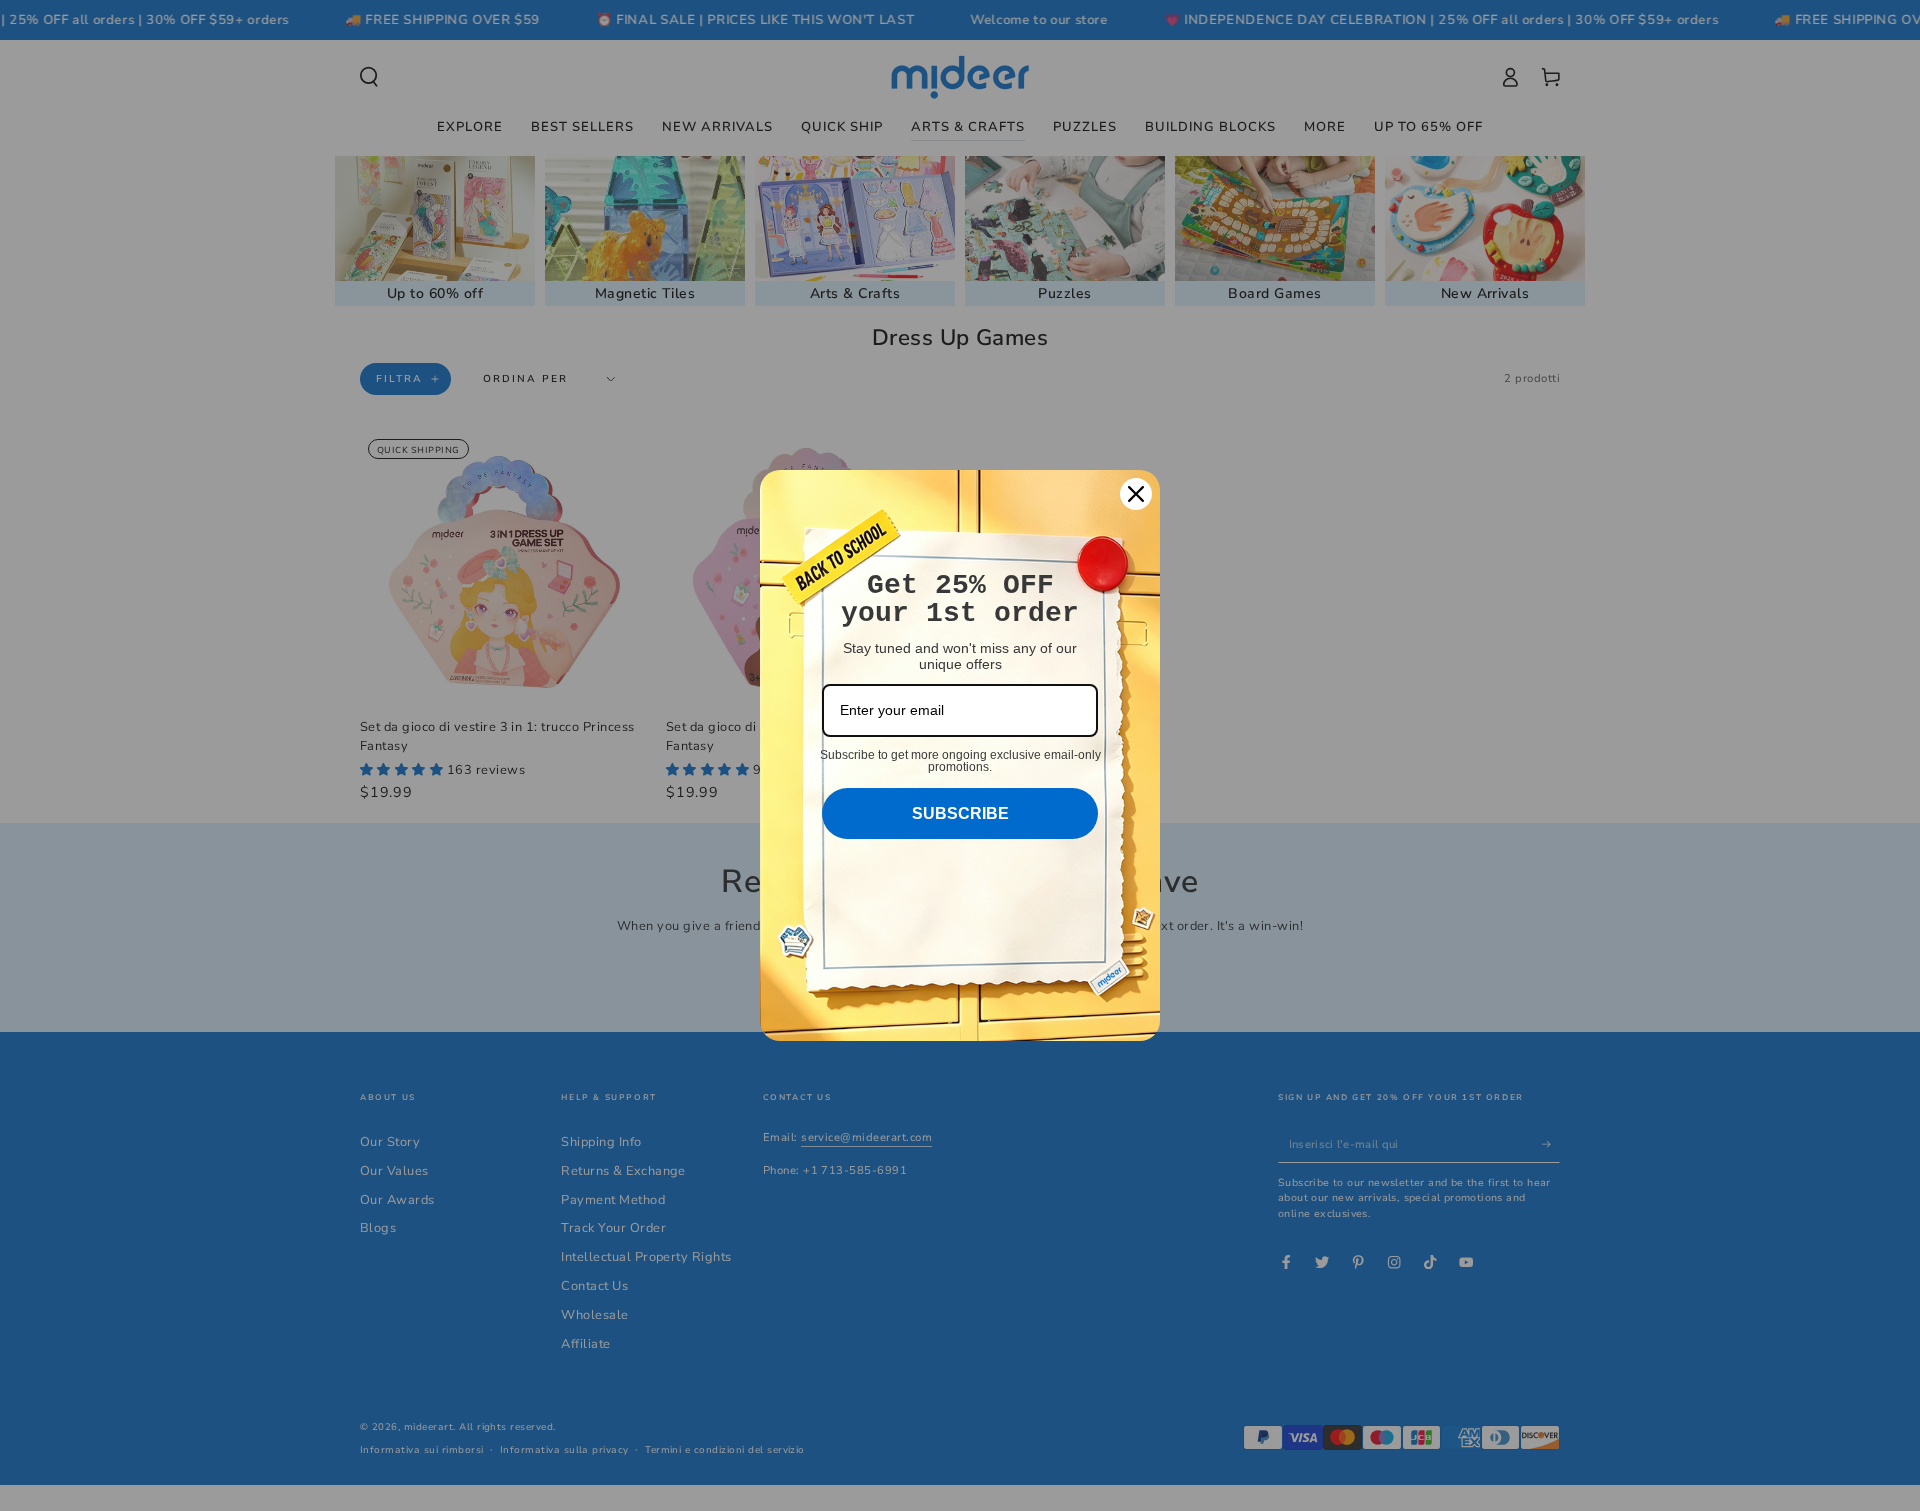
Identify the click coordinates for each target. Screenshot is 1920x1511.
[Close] (1136, 494)
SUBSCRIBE (960, 813)
